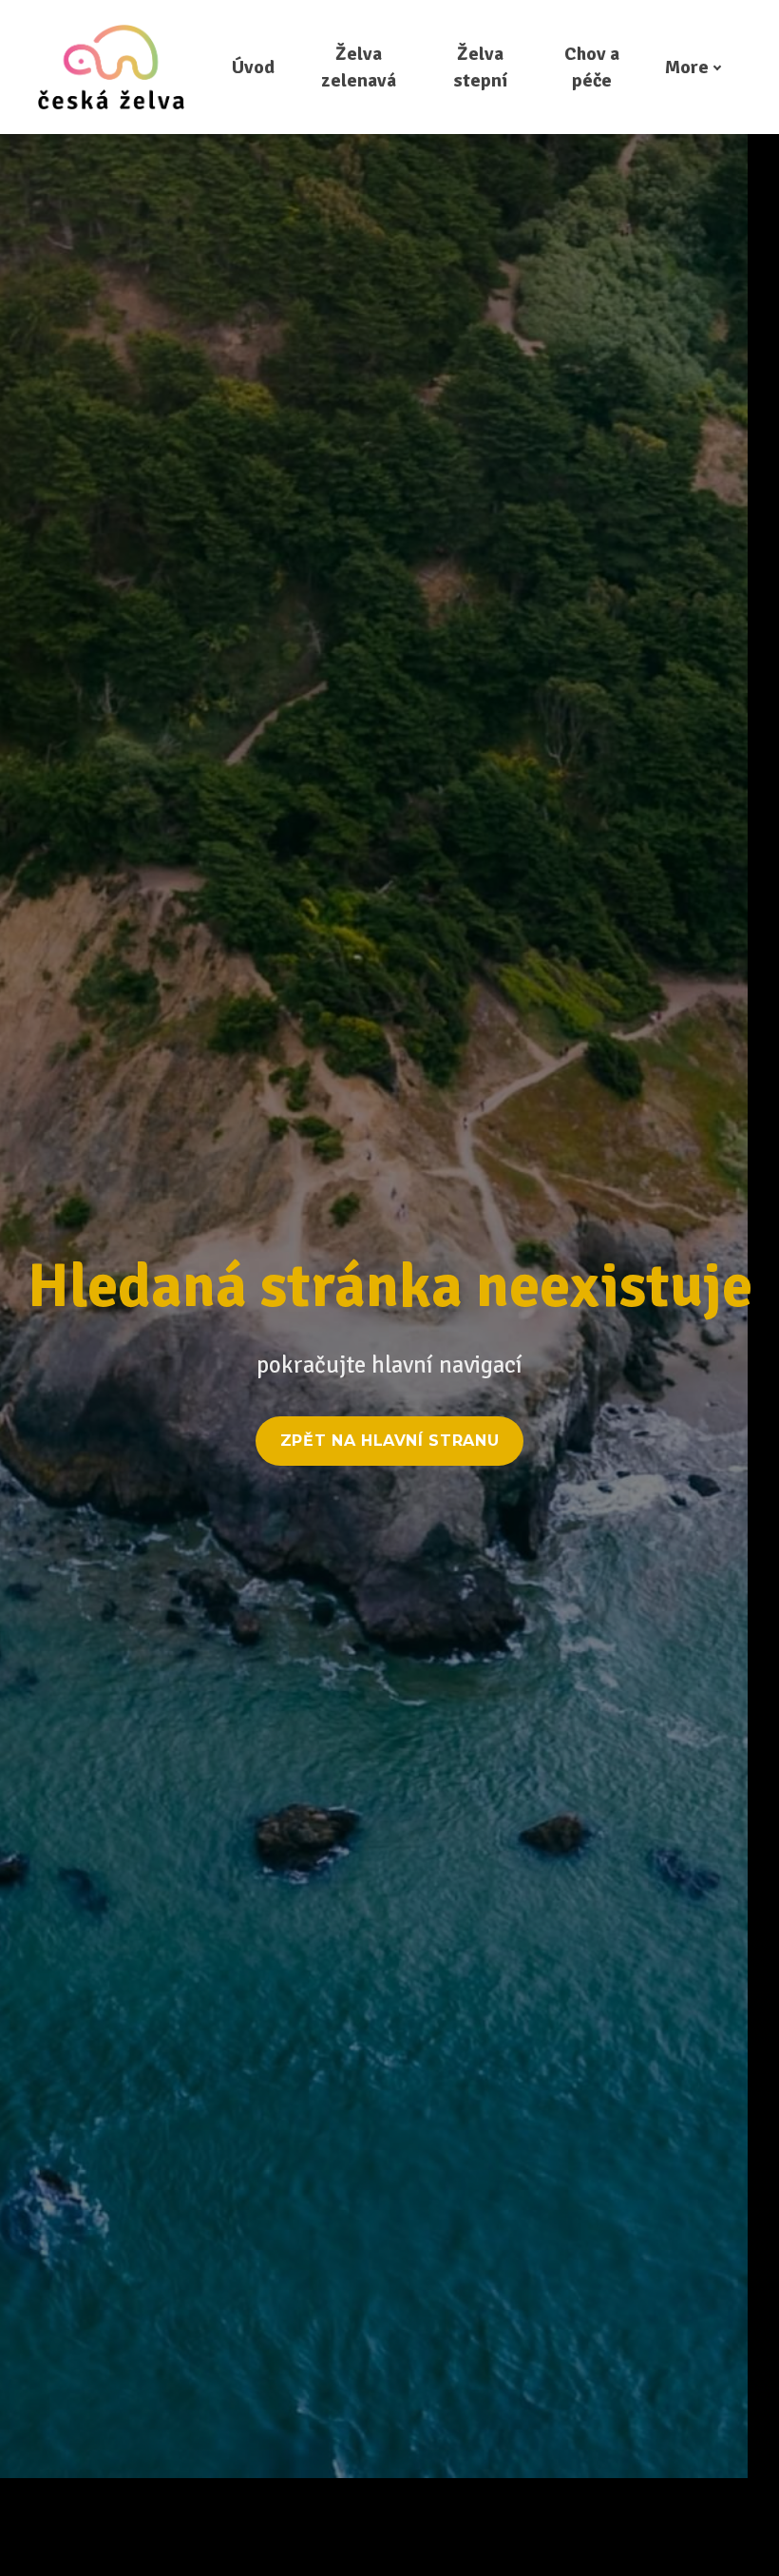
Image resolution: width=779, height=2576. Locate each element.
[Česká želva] (111, 67)
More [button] (687, 67)
